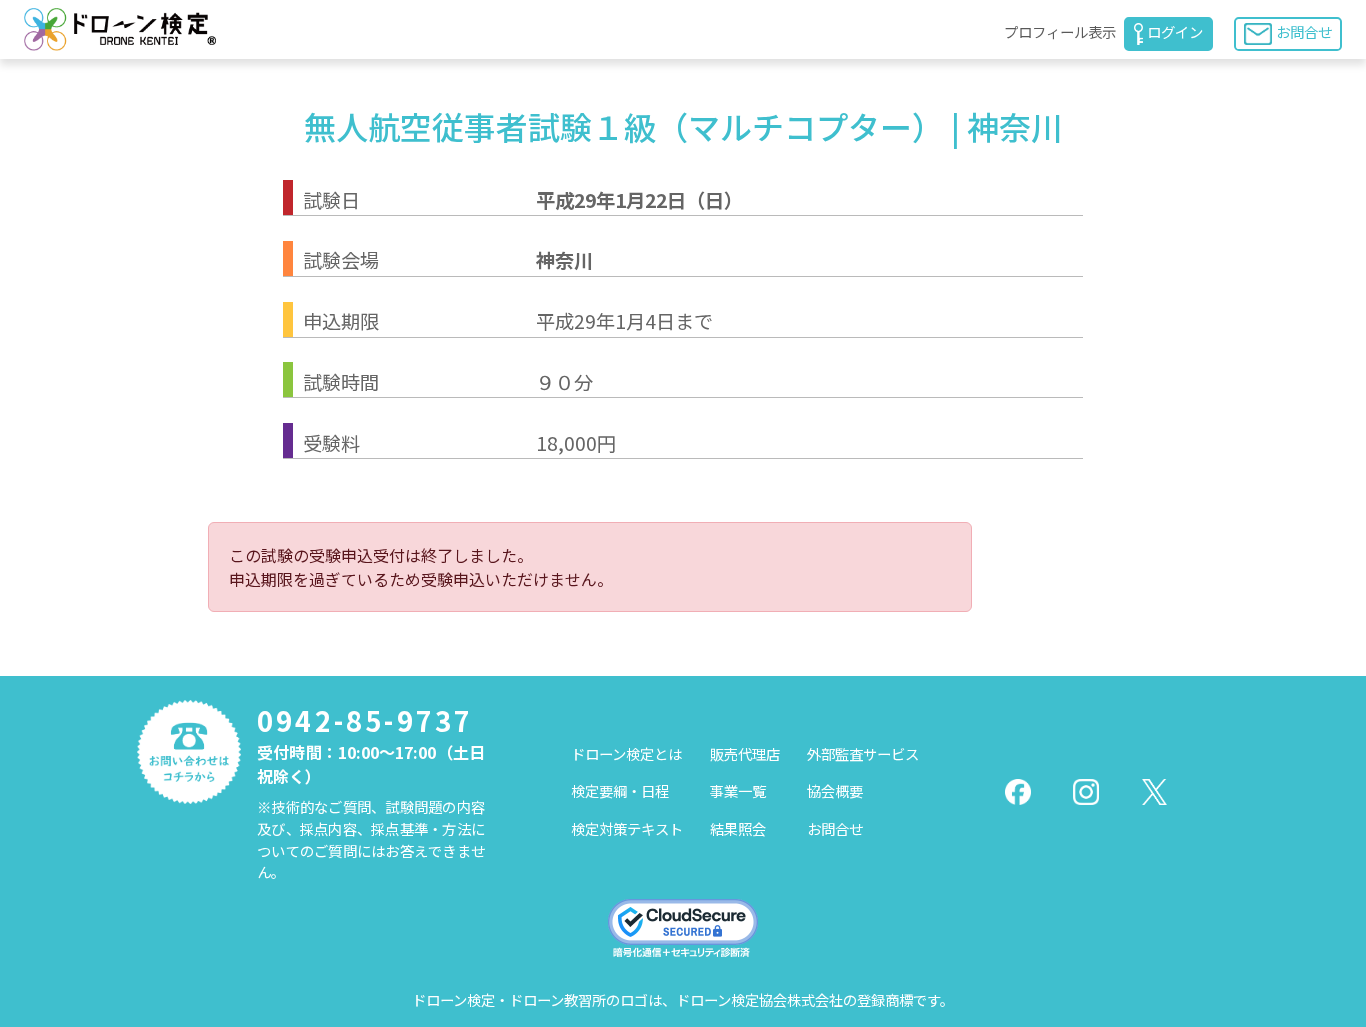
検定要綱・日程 (620, 790)
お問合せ (1304, 31)
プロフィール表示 (1060, 31)
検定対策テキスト (627, 828)
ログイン (1175, 31)
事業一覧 (738, 790)
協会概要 (835, 790)
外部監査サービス (863, 753)
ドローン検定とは (626, 753)
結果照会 (738, 828)
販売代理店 (745, 753)
